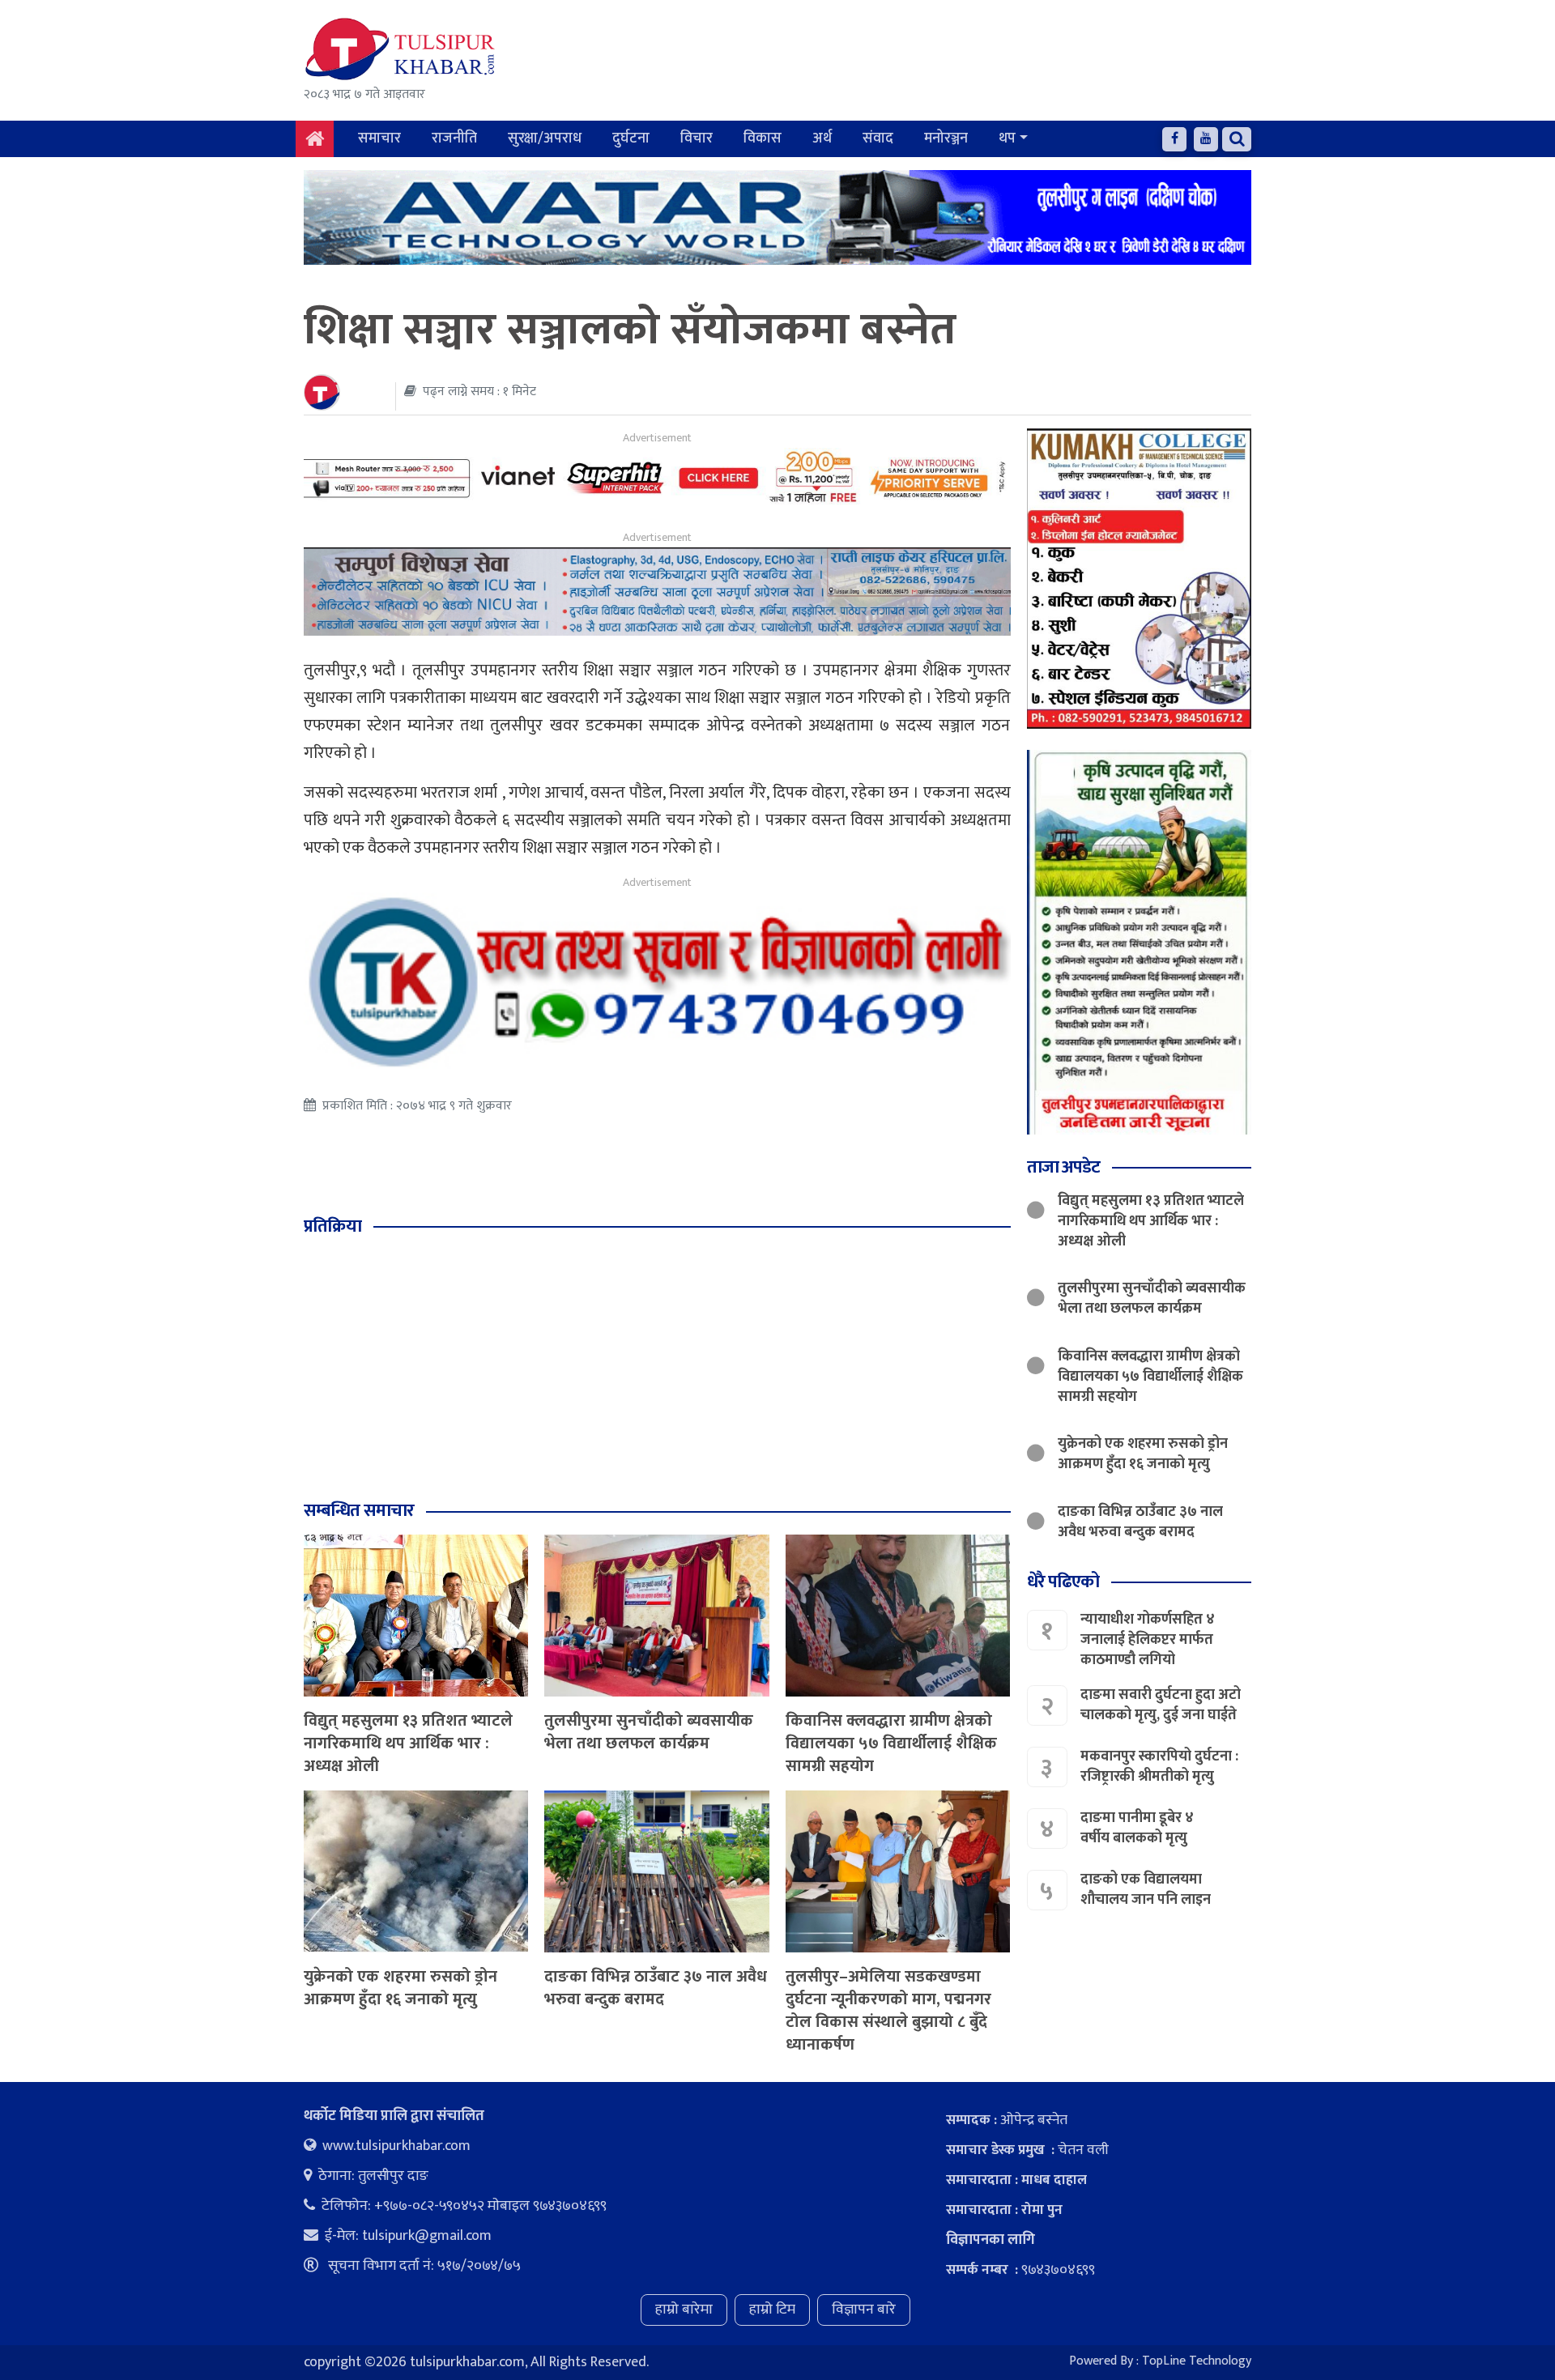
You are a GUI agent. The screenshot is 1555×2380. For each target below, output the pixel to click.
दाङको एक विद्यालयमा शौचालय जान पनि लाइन (1146, 1890)
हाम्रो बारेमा (684, 2310)
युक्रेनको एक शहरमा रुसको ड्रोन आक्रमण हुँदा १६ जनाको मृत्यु (400, 1988)
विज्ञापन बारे (864, 2310)
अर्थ (822, 138)
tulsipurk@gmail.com (427, 2236)
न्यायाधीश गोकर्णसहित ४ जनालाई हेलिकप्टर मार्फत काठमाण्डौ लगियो (1148, 1640)
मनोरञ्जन (946, 138)
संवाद (878, 138)
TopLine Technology (1197, 2361)
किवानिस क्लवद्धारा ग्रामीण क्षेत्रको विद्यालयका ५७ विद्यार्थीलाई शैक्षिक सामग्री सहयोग (891, 1743)
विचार (697, 138)
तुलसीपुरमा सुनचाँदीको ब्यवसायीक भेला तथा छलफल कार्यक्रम (649, 1732)
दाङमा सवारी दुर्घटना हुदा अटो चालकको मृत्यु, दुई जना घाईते (1161, 1706)
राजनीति (454, 138)
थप (1007, 138)
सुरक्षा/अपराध (545, 138)
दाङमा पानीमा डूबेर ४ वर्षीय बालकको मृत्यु (1137, 1829)
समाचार (379, 138)
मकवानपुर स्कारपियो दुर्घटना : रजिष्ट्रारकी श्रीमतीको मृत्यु (1159, 1767)
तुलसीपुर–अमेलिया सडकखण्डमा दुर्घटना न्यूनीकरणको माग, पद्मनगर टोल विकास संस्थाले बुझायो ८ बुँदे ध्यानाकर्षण (888, 2011)
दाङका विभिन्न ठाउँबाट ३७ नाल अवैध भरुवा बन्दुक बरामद (656, 1988)
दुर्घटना (631, 138)
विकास (763, 138)
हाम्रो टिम (772, 2310)
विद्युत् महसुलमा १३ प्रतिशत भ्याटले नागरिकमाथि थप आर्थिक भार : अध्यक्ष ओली (408, 1743)
